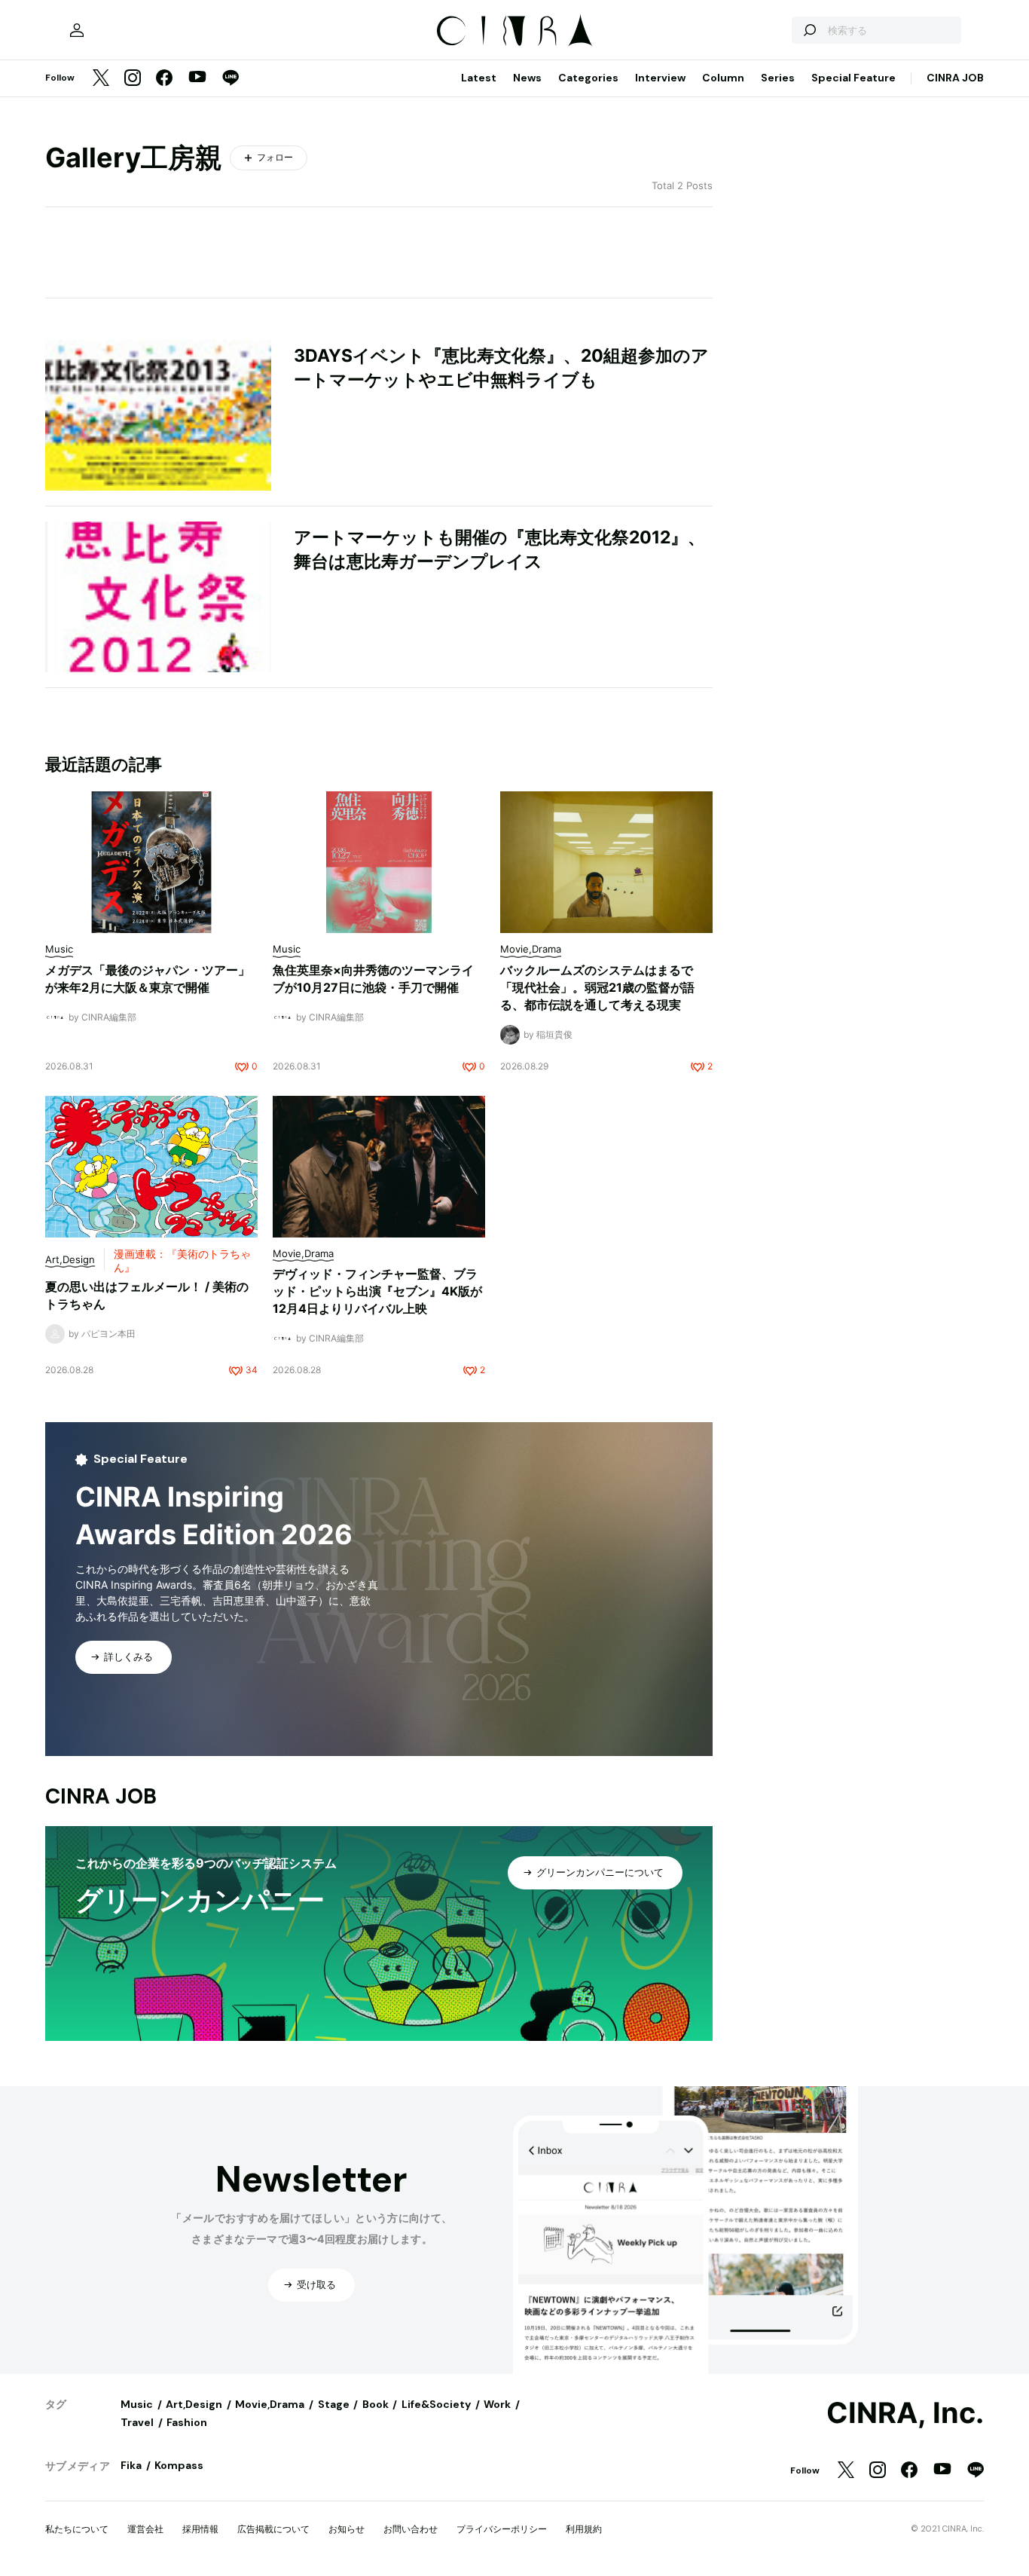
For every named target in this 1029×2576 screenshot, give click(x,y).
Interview (660, 78)
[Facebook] (164, 79)
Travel (137, 2422)
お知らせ (347, 2529)
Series (778, 78)
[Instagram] (133, 79)
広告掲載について (273, 2529)
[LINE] (231, 79)
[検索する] (809, 30)
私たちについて (77, 2529)
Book (376, 2404)
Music (137, 2404)
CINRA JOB (955, 78)
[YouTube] (197, 78)
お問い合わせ (411, 2529)
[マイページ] (77, 30)
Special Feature (853, 78)
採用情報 (200, 2529)
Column (723, 78)
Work (497, 2404)
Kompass (179, 2465)
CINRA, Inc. (905, 2413)
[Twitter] (101, 79)
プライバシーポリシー (502, 2529)
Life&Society (436, 2404)
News (527, 78)
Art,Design (194, 2404)
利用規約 (584, 2529)
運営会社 (145, 2529)
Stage (334, 2404)
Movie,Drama (270, 2404)
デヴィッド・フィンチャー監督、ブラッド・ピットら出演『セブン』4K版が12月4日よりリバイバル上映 (377, 1291)
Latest (479, 78)
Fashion (187, 2422)
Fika (131, 2465)
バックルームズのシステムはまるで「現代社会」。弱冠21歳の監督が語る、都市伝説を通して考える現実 (597, 987)
